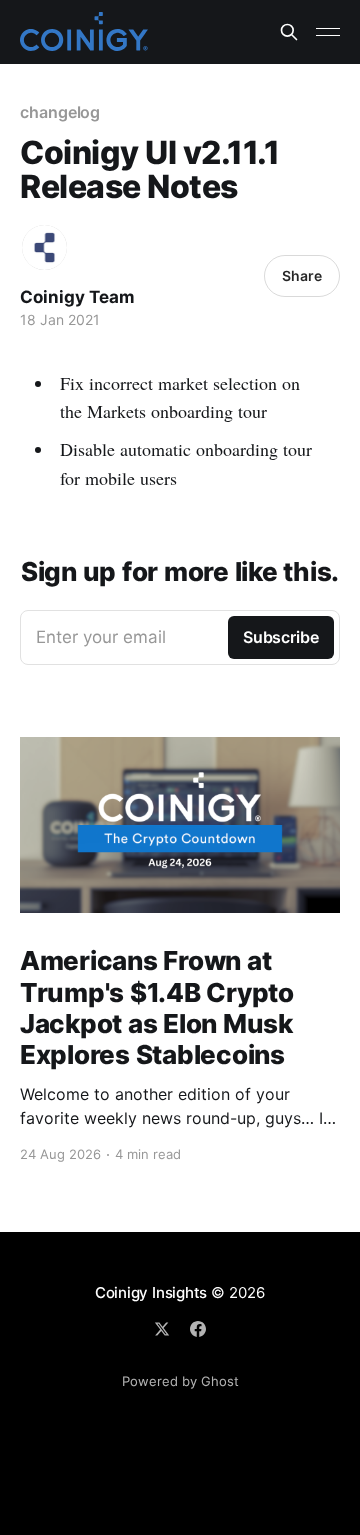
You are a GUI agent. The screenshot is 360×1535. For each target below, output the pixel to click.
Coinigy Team (77, 297)
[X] (162, 1329)
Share (302, 275)
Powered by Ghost (180, 1381)
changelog (60, 112)
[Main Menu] (328, 32)
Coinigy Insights (151, 1292)
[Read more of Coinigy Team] (44, 247)
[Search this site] (289, 32)
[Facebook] (198, 1329)
